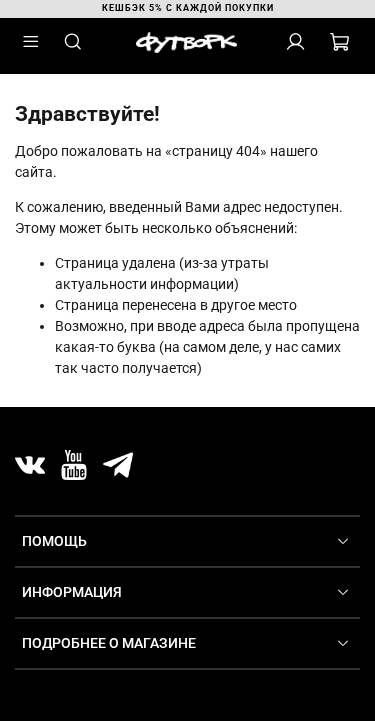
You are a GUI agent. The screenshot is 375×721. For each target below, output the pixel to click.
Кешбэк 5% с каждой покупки (188, 8)
